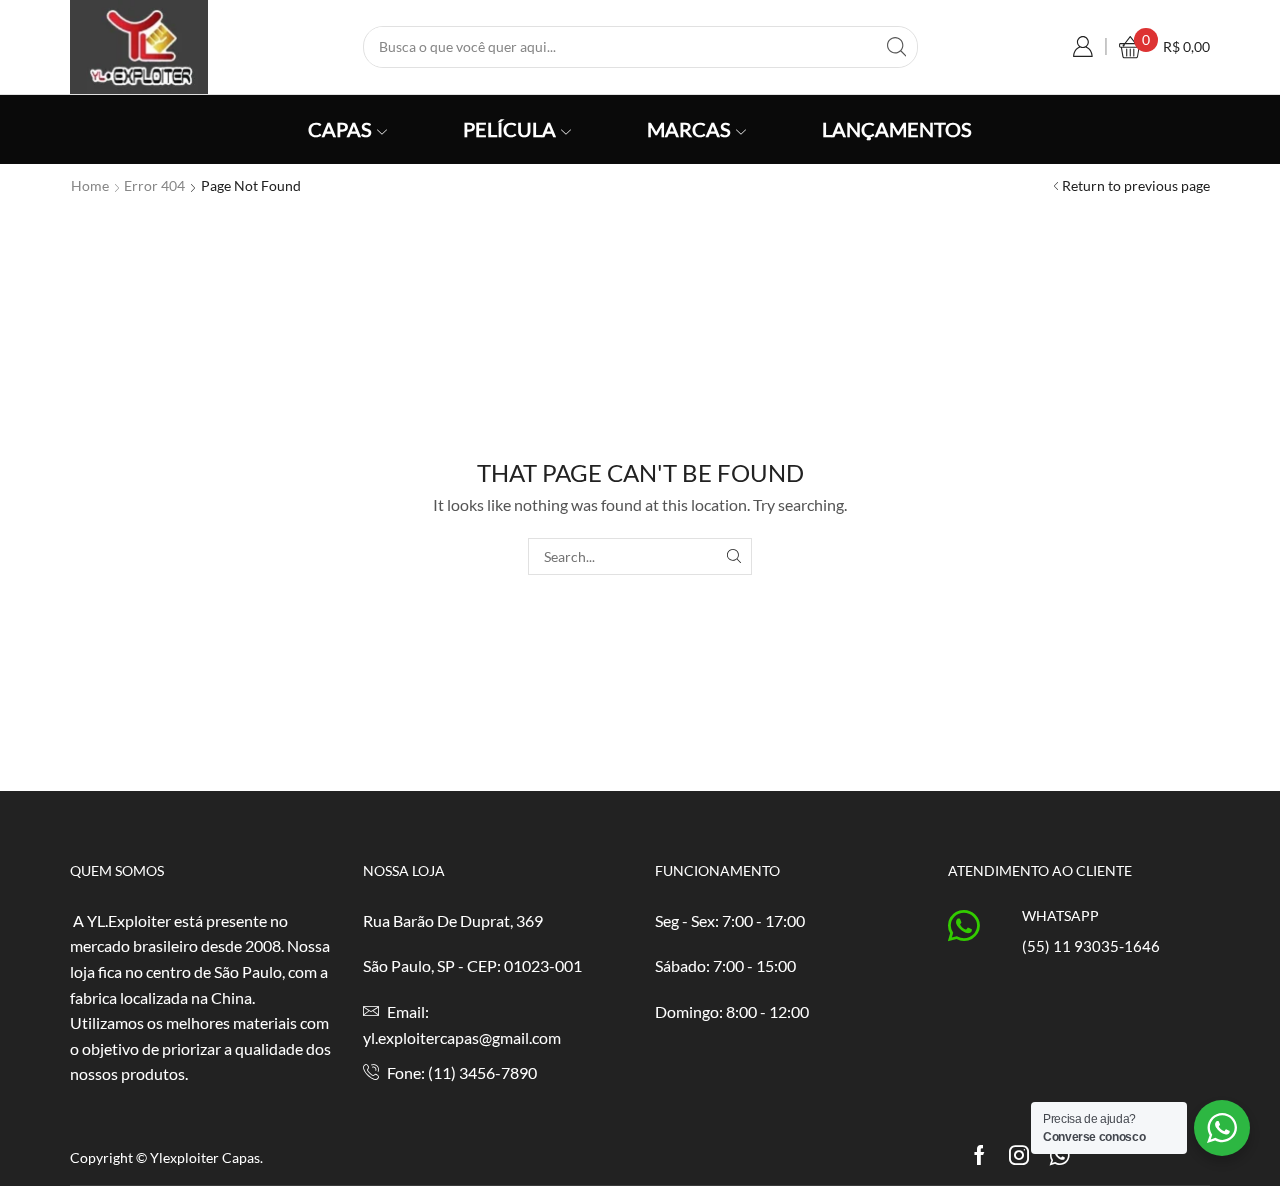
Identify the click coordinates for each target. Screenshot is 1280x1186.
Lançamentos (897, 129)
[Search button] (897, 47)
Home (90, 185)
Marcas (689, 129)
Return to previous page (1136, 185)
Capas (340, 129)
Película (509, 129)
